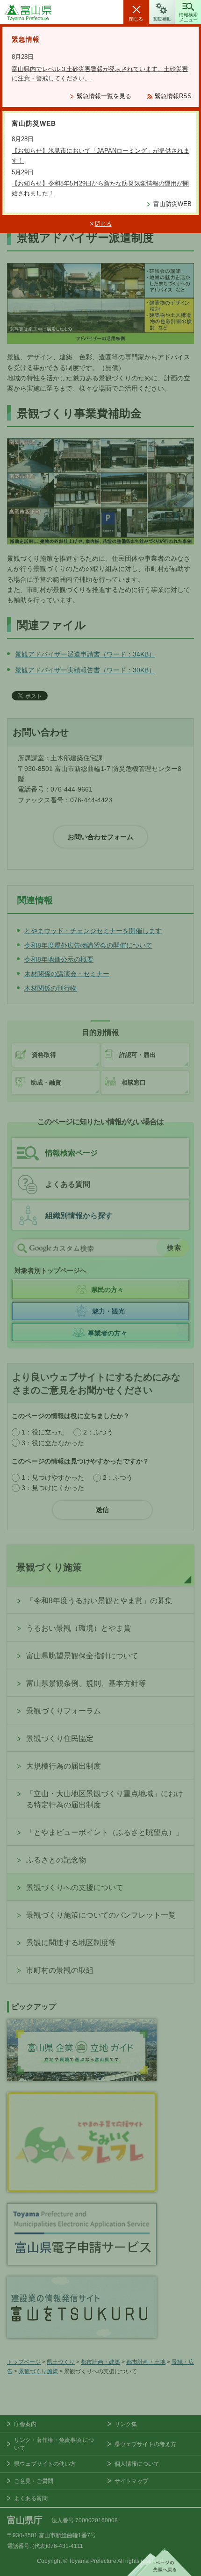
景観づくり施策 (49, 1567)
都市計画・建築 (100, 2362)
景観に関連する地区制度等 (71, 1943)
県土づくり (61, 2362)
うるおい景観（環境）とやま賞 (79, 1628)
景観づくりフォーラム (64, 1711)
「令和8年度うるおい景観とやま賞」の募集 (99, 1601)
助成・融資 (46, 1082)
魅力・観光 (108, 1311)
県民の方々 (108, 1290)
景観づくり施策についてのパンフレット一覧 (101, 1915)
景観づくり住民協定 (60, 1738)
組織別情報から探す (79, 1216)
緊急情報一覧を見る (104, 96)
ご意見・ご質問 (34, 2481)
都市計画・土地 (146, 2362)
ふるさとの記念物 (56, 1860)
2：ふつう (98, 1432)
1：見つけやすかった (53, 1477)
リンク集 (126, 2424)
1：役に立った (43, 1432)
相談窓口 (134, 1082)
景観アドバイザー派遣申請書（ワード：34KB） (85, 654)
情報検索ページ (72, 1153)
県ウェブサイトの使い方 (45, 2464)
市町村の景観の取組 (60, 1970)
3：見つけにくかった (53, 1488)
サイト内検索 (22, 1248)
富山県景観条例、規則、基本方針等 (86, 1683)
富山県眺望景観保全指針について (82, 1656)
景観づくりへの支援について (75, 1887)
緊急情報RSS (173, 96)
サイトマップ (131, 2481)
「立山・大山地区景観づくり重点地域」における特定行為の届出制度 (105, 1799)
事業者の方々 (108, 1333)
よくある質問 (68, 1184)
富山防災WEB (172, 204)
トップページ (24, 2362)
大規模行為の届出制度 (64, 1766)
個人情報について (137, 2464)
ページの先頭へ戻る (159, 2562)
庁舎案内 (25, 2424)
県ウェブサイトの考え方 (145, 2444)
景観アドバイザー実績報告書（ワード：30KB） (85, 670)
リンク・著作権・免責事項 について (54, 2444)
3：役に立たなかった (53, 1443)
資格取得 (44, 1055)
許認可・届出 (137, 1055)
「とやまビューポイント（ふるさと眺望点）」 (105, 1832)
